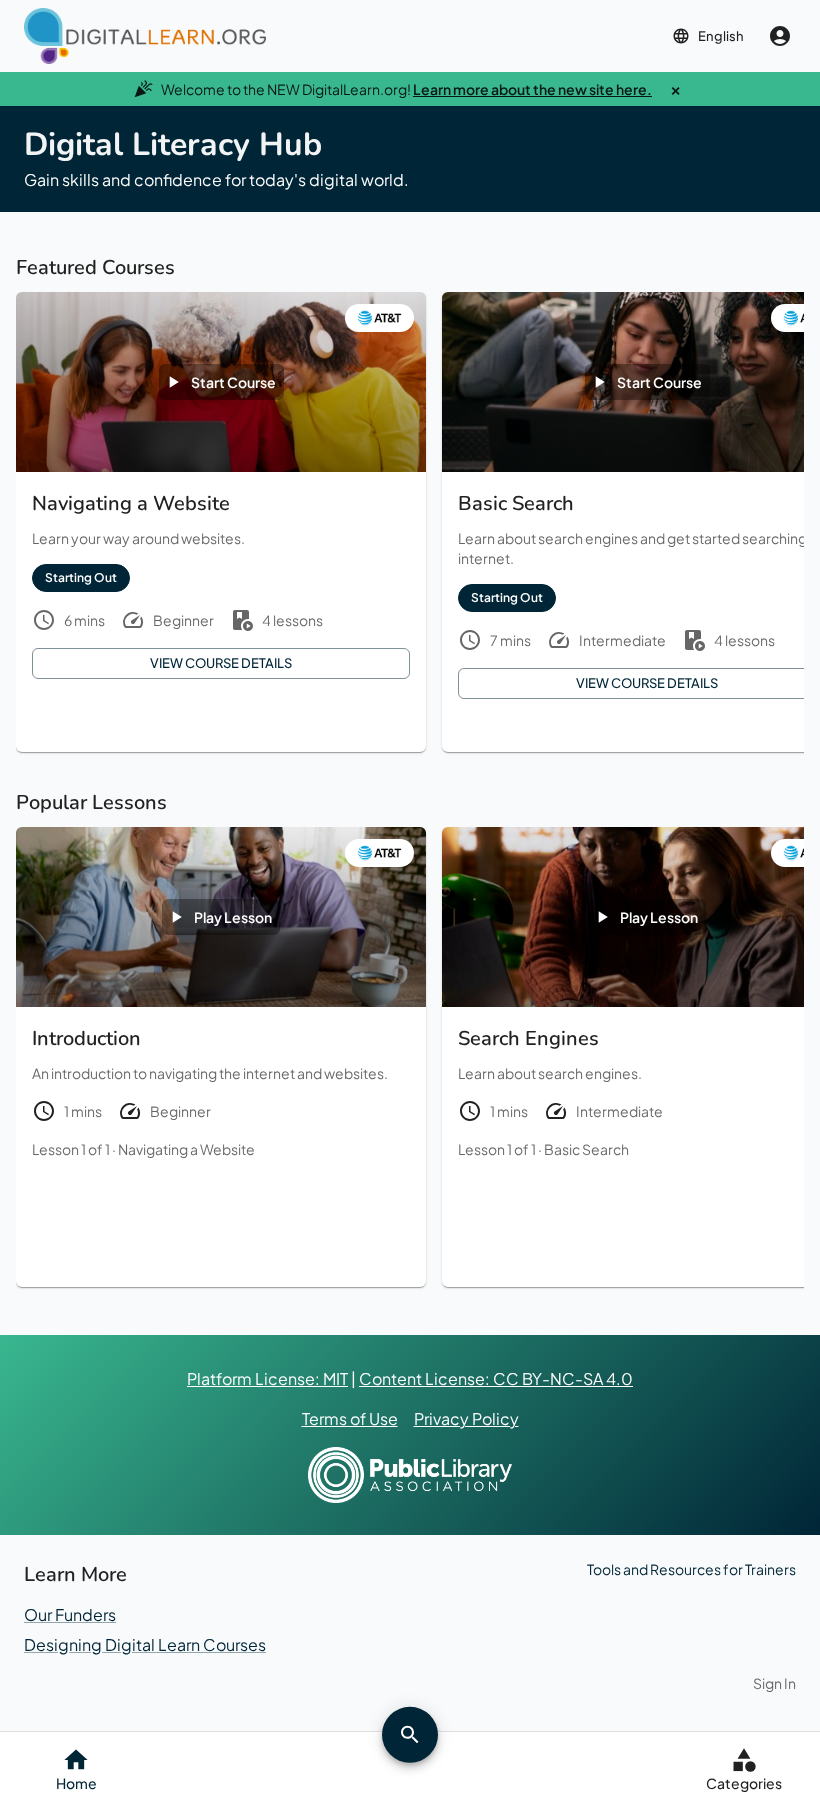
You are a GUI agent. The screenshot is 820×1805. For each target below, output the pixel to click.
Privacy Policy (466, 1418)
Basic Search (586, 1149)
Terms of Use (350, 1418)
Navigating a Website (186, 1149)
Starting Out (81, 577)
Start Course (233, 382)
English (721, 36)
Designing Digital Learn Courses (145, 1644)
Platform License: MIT (267, 1378)
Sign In (774, 1683)
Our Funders (70, 1614)
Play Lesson (233, 917)
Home (76, 1783)
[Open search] (410, 1734)
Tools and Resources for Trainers (691, 1569)
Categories (744, 1783)
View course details (221, 663)
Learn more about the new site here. (532, 89)
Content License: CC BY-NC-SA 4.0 (496, 1378)
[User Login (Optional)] (780, 36)
